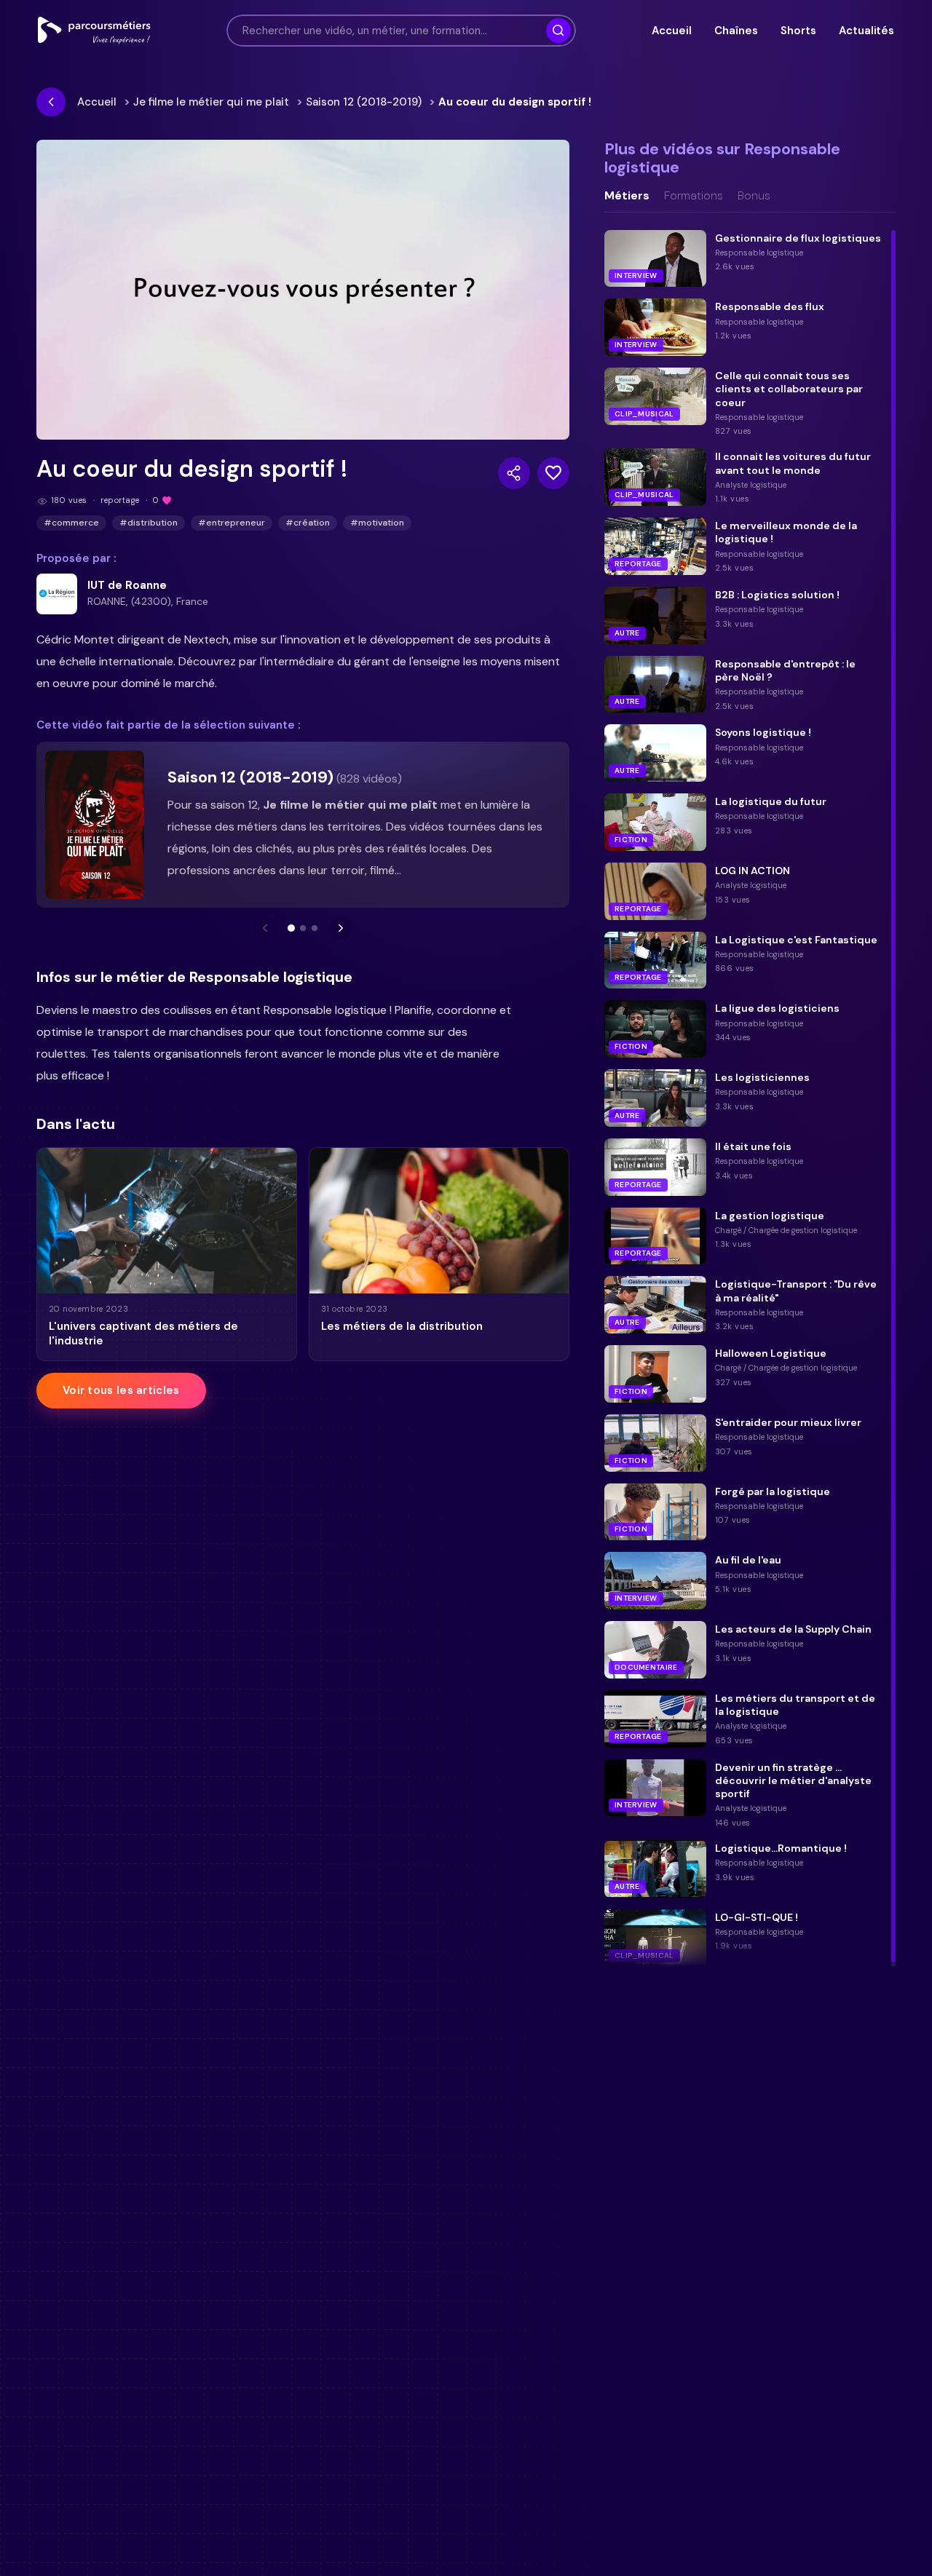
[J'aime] (553, 473)
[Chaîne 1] (291, 928)
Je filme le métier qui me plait (211, 102)
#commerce (71, 523)
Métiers (627, 196)
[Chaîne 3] (315, 928)
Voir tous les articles (121, 1390)
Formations (694, 196)
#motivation (377, 523)
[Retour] (51, 102)
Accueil (671, 31)
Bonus (754, 196)
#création (308, 523)
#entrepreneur (232, 523)
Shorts (798, 31)
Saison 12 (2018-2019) (364, 102)
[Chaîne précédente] (265, 928)
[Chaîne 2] (303, 928)
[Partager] (514, 473)
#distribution (149, 523)
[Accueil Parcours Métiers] (94, 31)
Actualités (866, 31)
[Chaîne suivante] (341, 928)
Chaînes (736, 31)
